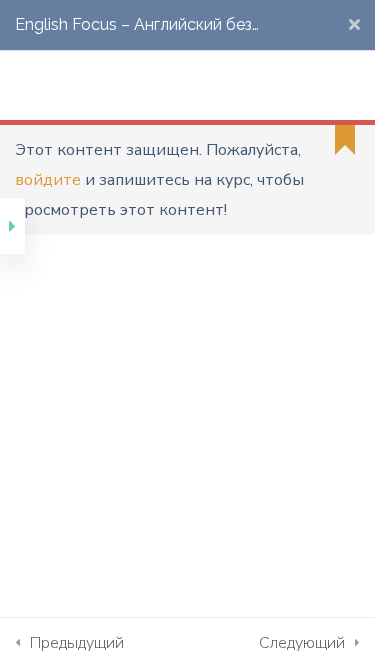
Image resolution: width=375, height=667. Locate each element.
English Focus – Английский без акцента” (133, 32)
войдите (48, 180)
